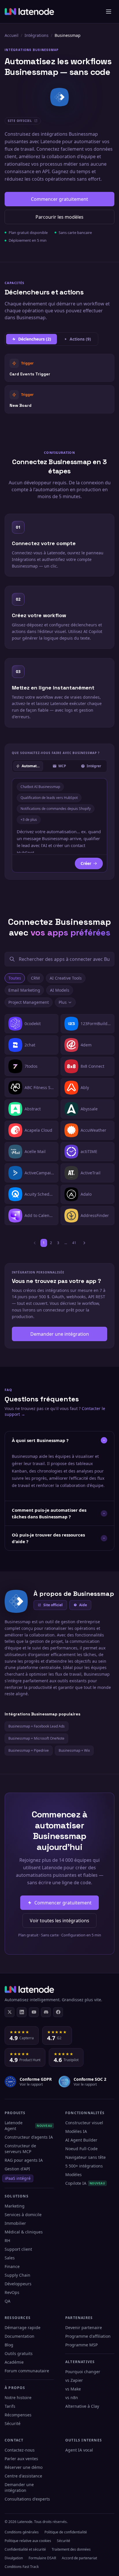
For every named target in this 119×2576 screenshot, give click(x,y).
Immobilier (15, 2223)
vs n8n (72, 2398)
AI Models (60, 990)
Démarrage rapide (23, 2328)
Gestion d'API (17, 2169)
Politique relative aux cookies (28, 2541)
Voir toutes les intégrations (59, 1921)
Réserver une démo (24, 2467)
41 (74, 1243)
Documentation (19, 2336)
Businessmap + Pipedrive (29, 1750)
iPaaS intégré (18, 2178)
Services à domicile (23, 2215)
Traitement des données (71, 2549)
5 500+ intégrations (84, 2166)
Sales (10, 2258)
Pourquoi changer (83, 2372)
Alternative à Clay (82, 2406)
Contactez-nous (20, 2450)
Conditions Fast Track (22, 2567)
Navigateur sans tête (85, 2157)
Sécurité (13, 2423)
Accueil (12, 35)
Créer (86, 863)
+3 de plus (29, 820)
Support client (18, 2249)
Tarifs (10, 2406)
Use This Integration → (60, 368)
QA (8, 2301)
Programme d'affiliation (88, 2336)
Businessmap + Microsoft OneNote (36, 1738)
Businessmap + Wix (74, 1750)
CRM (35, 978)
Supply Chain (17, 2275)
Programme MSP (81, 2345)
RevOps (12, 2292)
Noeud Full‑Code (81, 2149)
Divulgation (14, 2558)
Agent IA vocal (79, 2450)
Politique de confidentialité (66, 2532)
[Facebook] (58, 2012)
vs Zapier (74, 2380)
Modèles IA (76, 2131)
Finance (12, 2266)
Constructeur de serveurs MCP (20, 2149)
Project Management (29, 1002)
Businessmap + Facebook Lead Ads (37, 1726)
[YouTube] (34, 2012)
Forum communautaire (27, 2371)
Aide (83, 1605)
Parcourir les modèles (59, 217)
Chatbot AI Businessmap (40, 787)
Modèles (74, 2175)
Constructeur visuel (84, 2123)
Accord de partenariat (79, 2558)
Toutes (15, 978)
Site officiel (53, 1605)
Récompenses (18, 2415)
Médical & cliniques (24, 2232)
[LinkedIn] (22, 2012)
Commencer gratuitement (59, 199)
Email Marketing (24, 990)
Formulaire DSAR (42, 2558)
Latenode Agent (28, 2126)
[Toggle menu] (109, 12)
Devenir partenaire (84, 2328)
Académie (14, 2362)
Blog (9, 2345)
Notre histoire (18, 2398)
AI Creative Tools (66, 978)
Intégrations (37, 35)
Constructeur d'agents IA (29, 2137)
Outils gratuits (19, 2353)
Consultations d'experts (27, 2499)
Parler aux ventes (21, 2459)
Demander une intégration (60, 1334)
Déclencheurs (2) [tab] (35, 339)
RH (7, 2240)
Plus (63, 1002)
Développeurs (18, 2284)
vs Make (73, 2389)
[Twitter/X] (10, 2012)
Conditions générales (22, 2532)
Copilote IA (85, 2183)
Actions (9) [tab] (80, 339)
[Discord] (46, 2012)
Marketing (15, 2206)
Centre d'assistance (23, 2476)
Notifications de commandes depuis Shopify (56, 809)
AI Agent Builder (81, 2140)
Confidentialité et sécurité (25, 2549)
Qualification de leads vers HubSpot (49, 798)
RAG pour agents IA (24, 2160)
